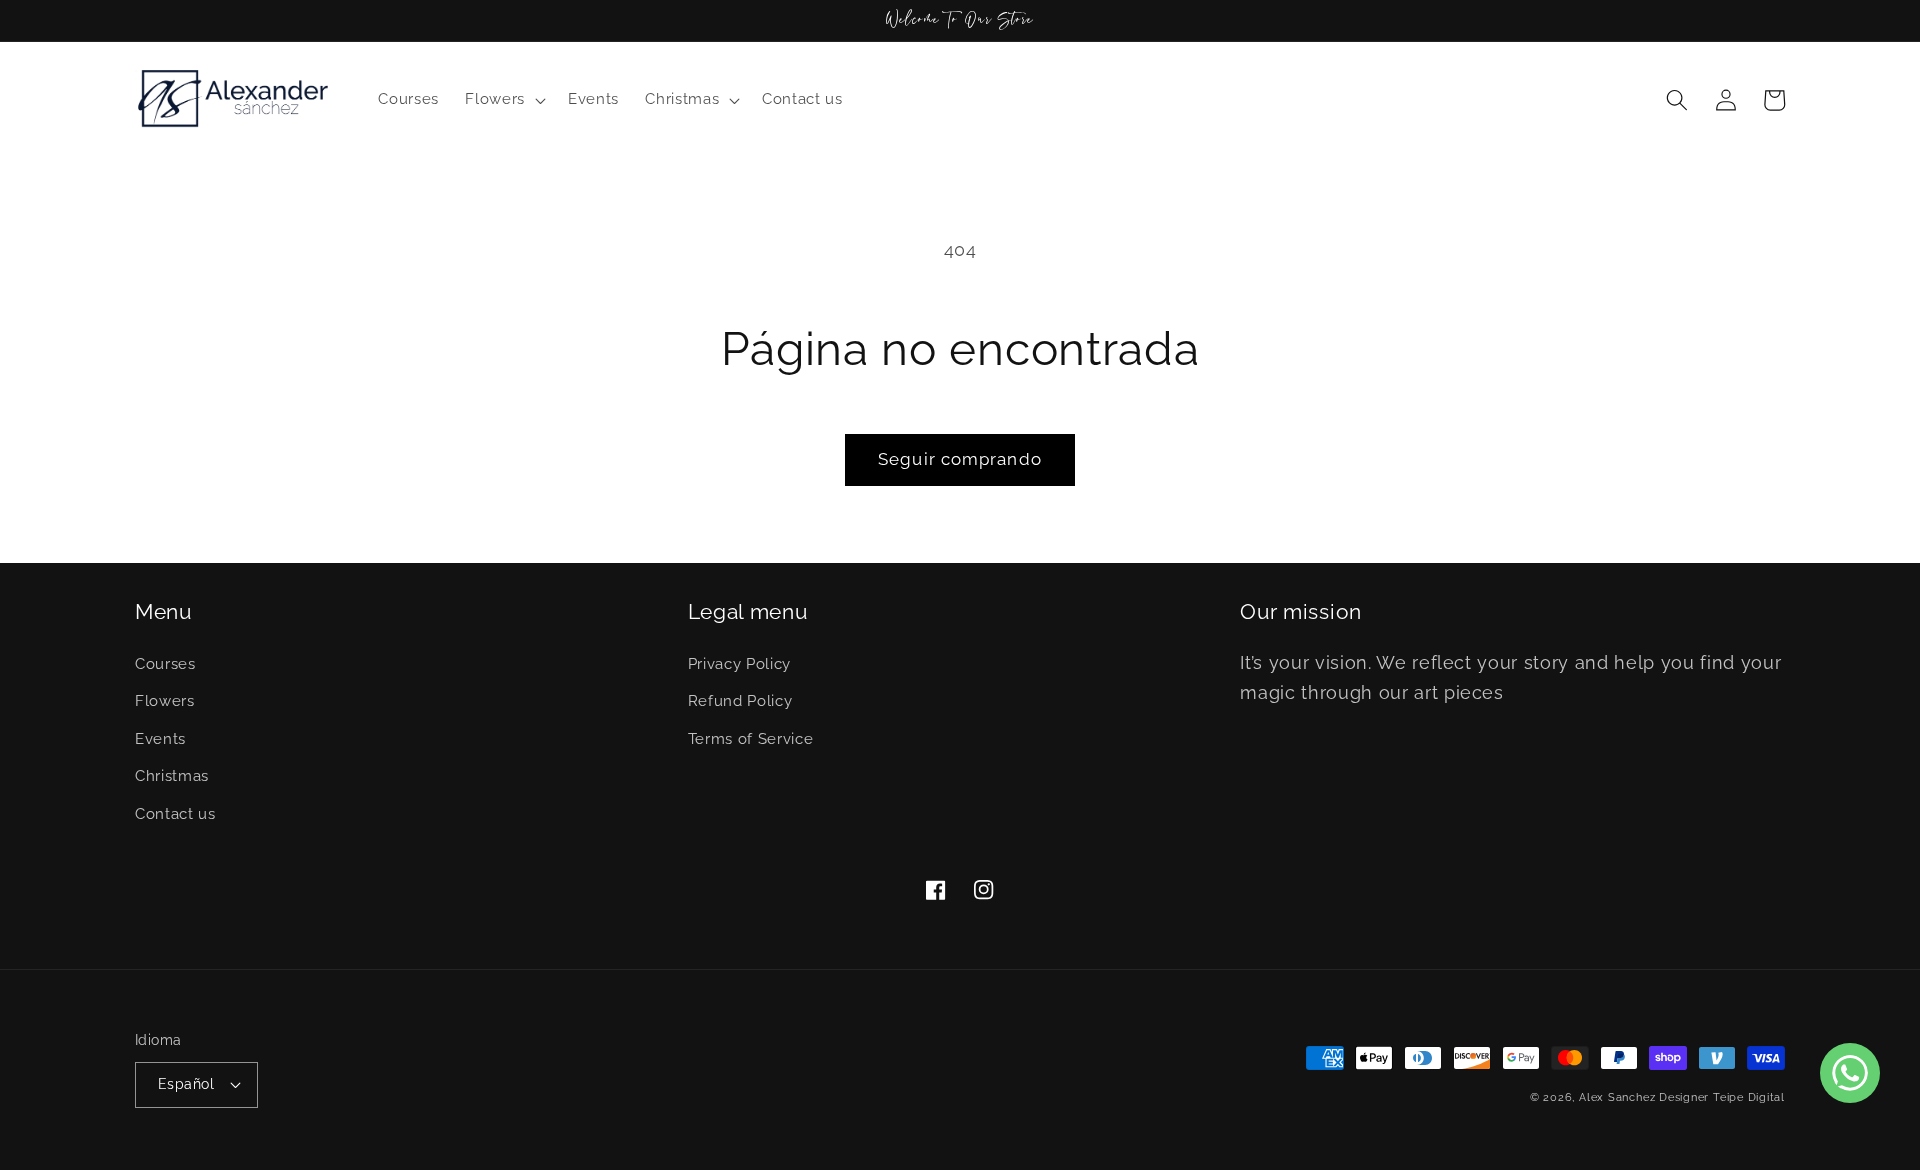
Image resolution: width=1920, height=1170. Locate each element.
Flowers (165, 701)
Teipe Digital (1749, 1097)
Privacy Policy (739, 664)
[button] (503, 100)
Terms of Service (751, 739)
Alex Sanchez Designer (1644, 1097)
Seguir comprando (960, 459)
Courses (165, 664)
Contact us (175, 814)
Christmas (172, 776)
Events (160, 739)
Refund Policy (740, 701)
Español (186, 1084)
